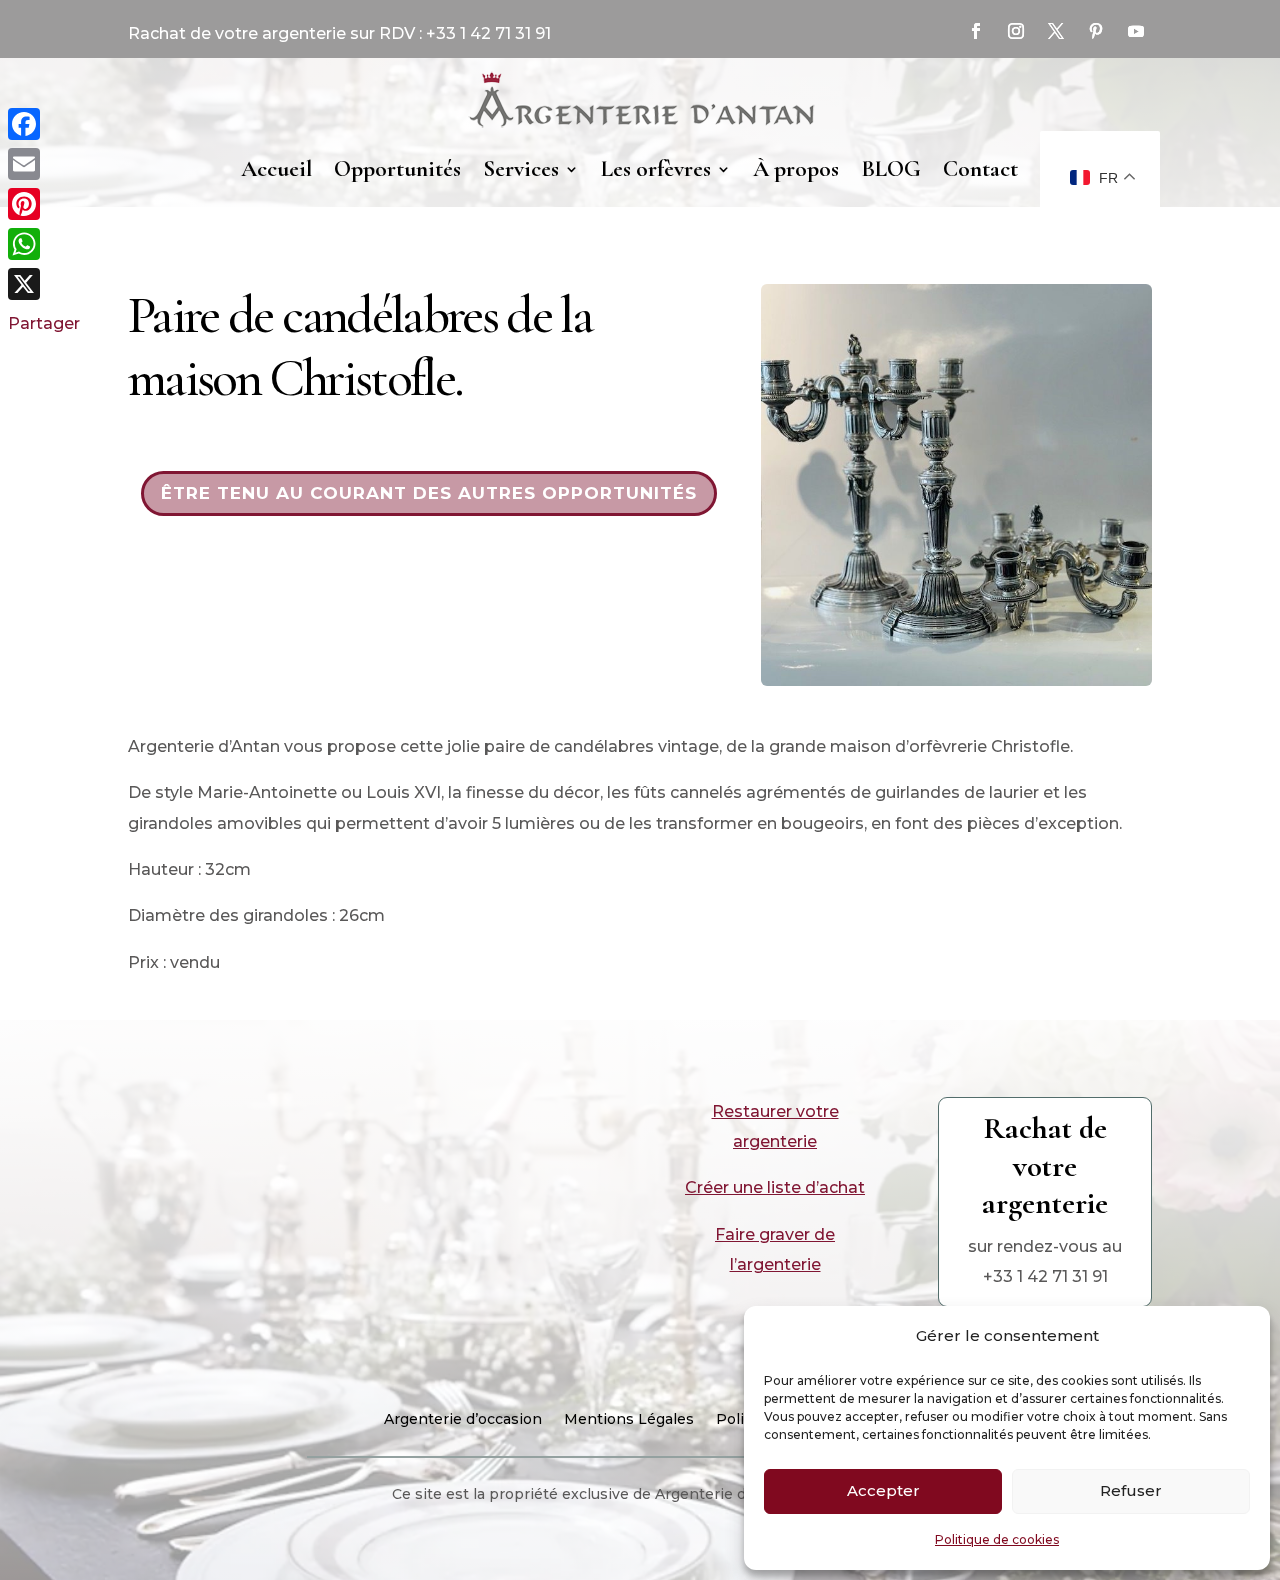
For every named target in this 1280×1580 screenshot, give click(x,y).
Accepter (883, 1490)
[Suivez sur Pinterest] (1096, 31)
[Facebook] (44, 124)
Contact (980, 169)
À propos (796, 169)
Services (521, 169)
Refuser (1131, 1490)
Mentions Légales (629, 1420)
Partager (44, 323)
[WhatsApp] (44, 244)
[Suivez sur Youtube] (1136, 31)
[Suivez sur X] (1056, 31)
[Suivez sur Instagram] (1016, 31)
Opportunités (397, 169)
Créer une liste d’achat (775, 1187)
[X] (44, 284)
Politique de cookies (997, 1539)
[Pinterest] (44, 204)
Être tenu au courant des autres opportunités (429, 493)
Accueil (276, 169)
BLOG (891, 169)
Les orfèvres (656, 169)
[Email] (44, 164)
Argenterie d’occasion (463, 1420)
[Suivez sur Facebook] (976, 31)
